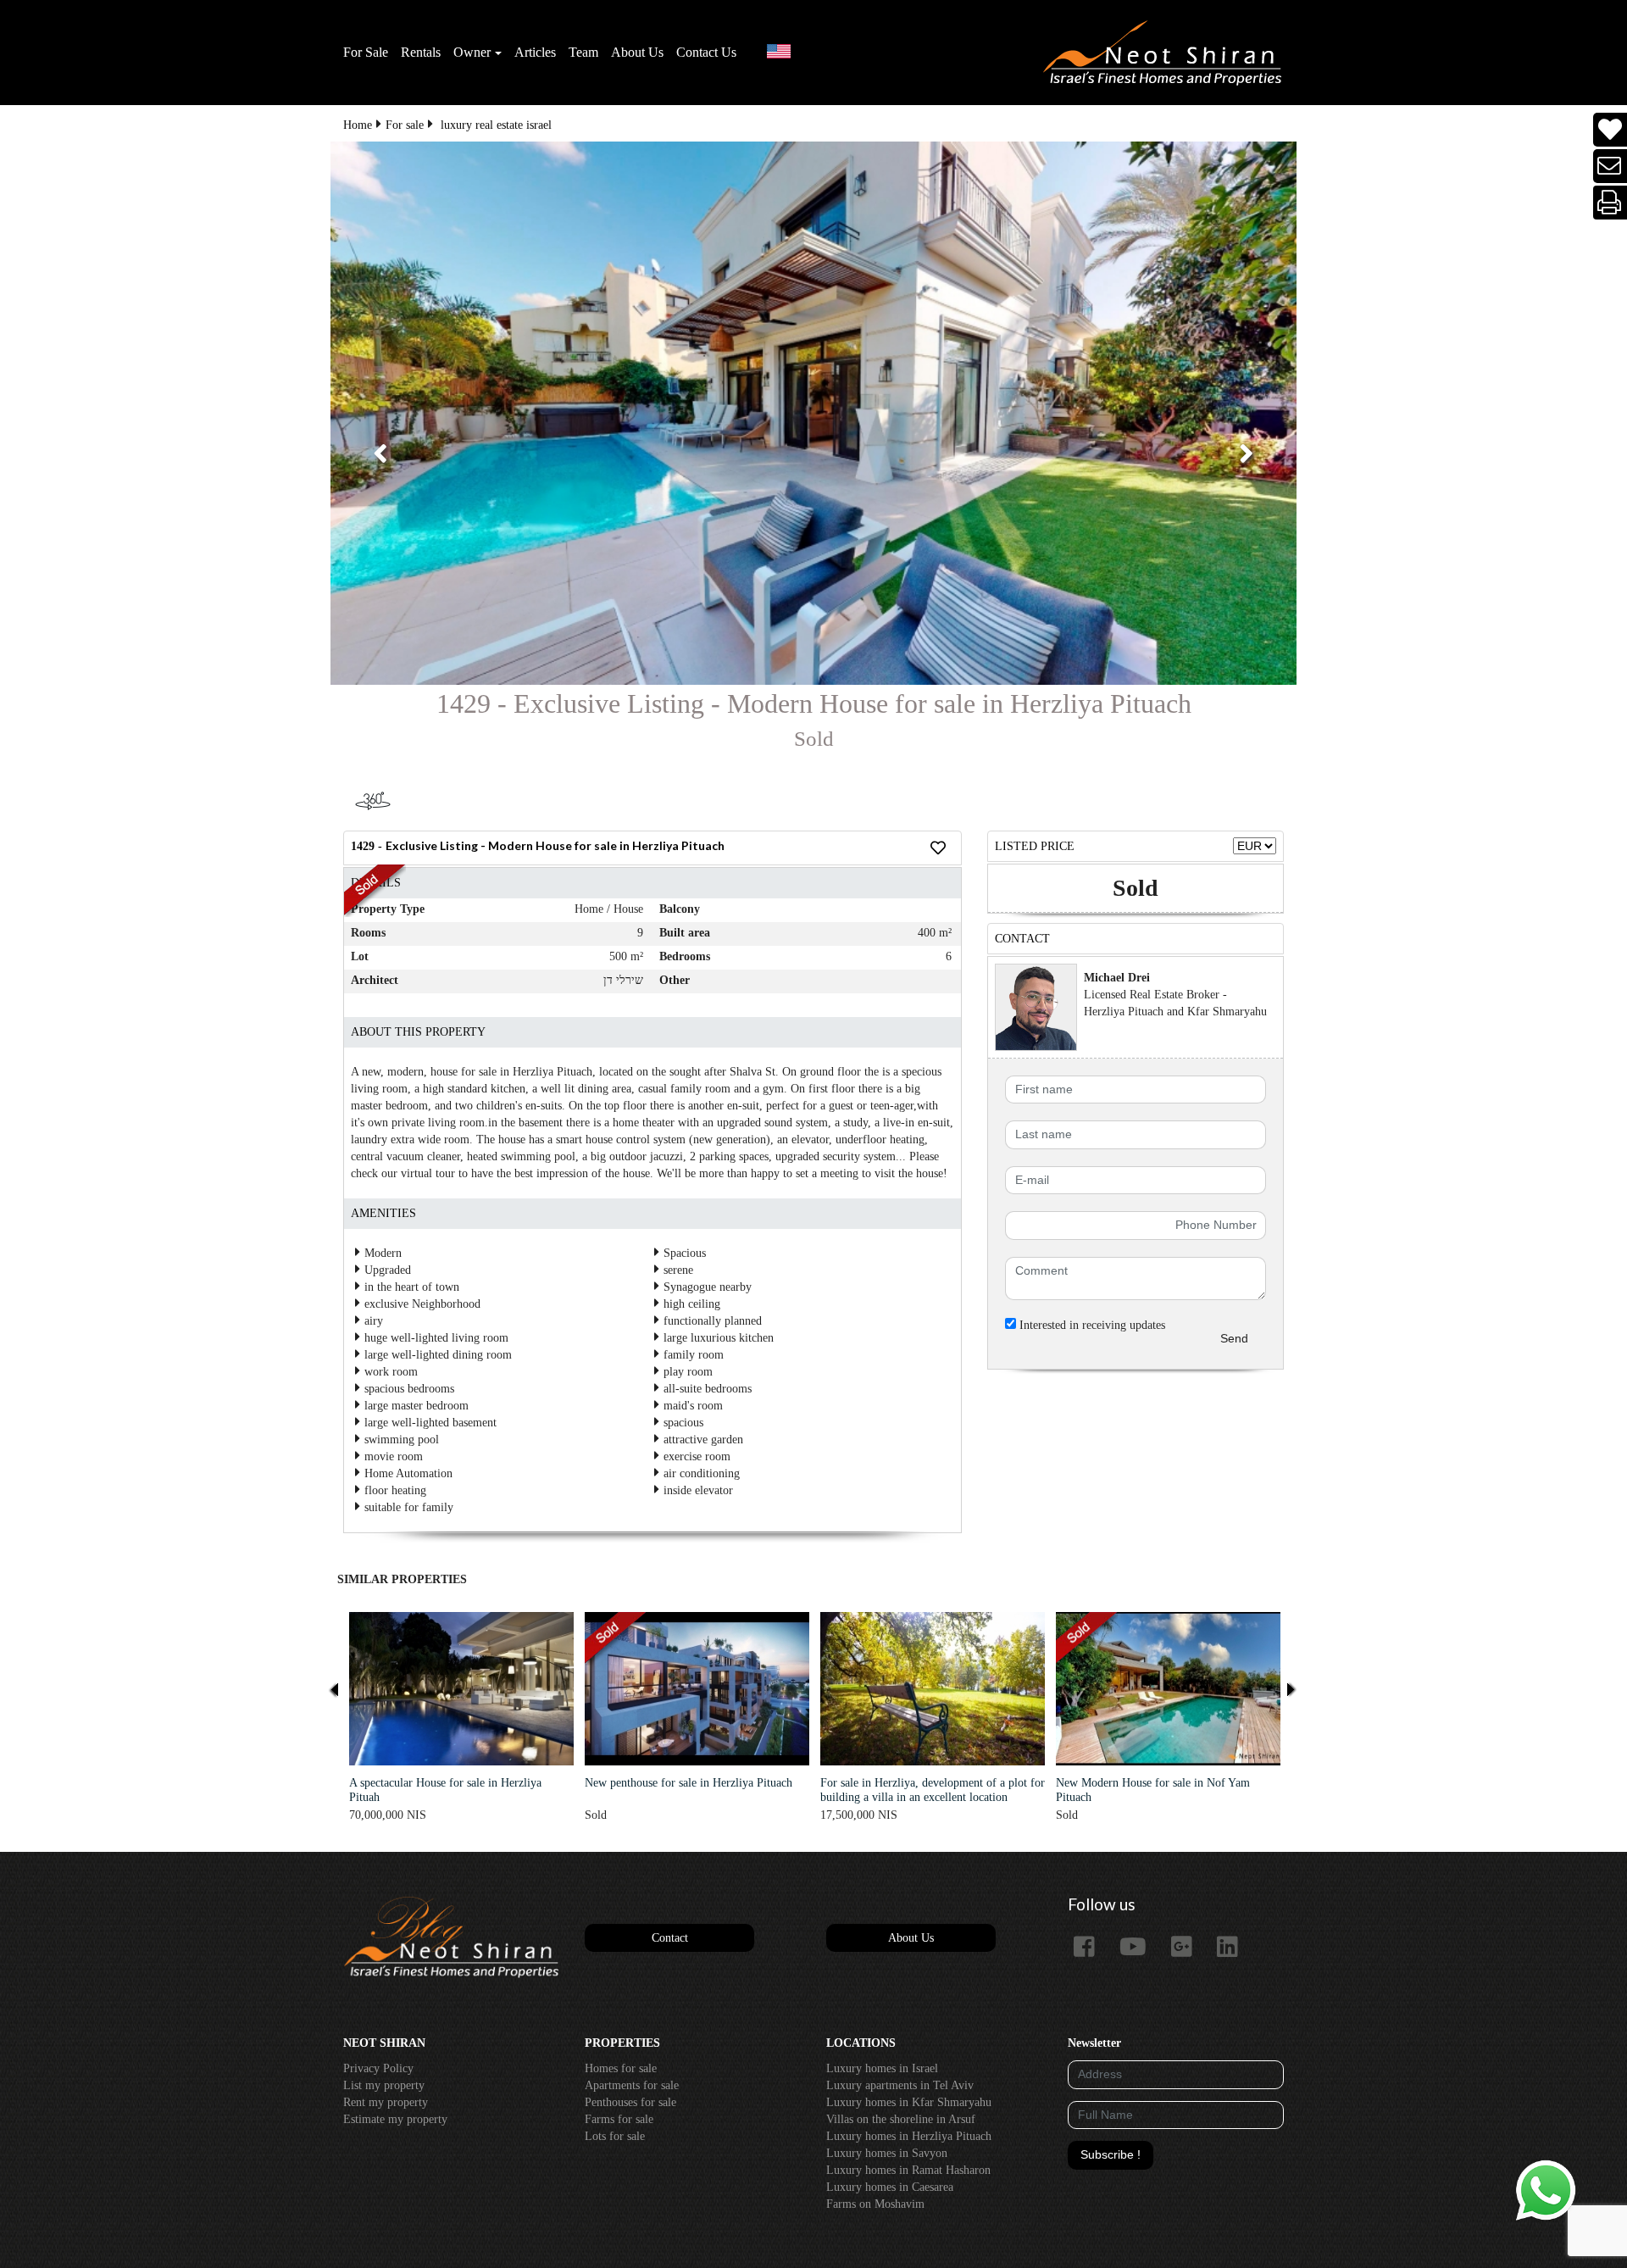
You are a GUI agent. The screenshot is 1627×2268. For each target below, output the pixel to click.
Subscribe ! (1111, 2154)
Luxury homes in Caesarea (890, 2187)
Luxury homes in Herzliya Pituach (909, 2136)
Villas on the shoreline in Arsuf (901, 2119)
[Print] (1610, 203)
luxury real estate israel (496, 125)
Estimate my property (395, 2119)
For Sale (366, 52)
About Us (637, 52)
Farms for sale (619, 2119)
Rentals (421, 52)
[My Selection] (1610, 130)
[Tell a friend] (1610, 167)
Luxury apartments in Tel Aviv (900, 2085)
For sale (405, 125)
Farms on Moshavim (875, 2204)
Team (583, 52)
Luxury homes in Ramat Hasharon (908, 2170)
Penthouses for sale (630, 2102)
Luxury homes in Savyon (887, 2153)
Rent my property (386, 2102)
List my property (384, 2085)
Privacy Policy (378, 2068)
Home (358, 125)
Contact (670, 1938)
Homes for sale (621, 2068)
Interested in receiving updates (1091, 1325)
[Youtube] (1139, 1948)
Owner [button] (472, 52)
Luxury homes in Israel (882, 2068)
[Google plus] (1188, 1948)
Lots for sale (615, 2136)
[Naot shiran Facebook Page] (1091, 1948)
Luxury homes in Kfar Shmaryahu (909, 2102)
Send (1234, 1338)
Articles (535, 52)
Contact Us (706, 52)
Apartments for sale (632, 2085)
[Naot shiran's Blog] (451, 1938)
